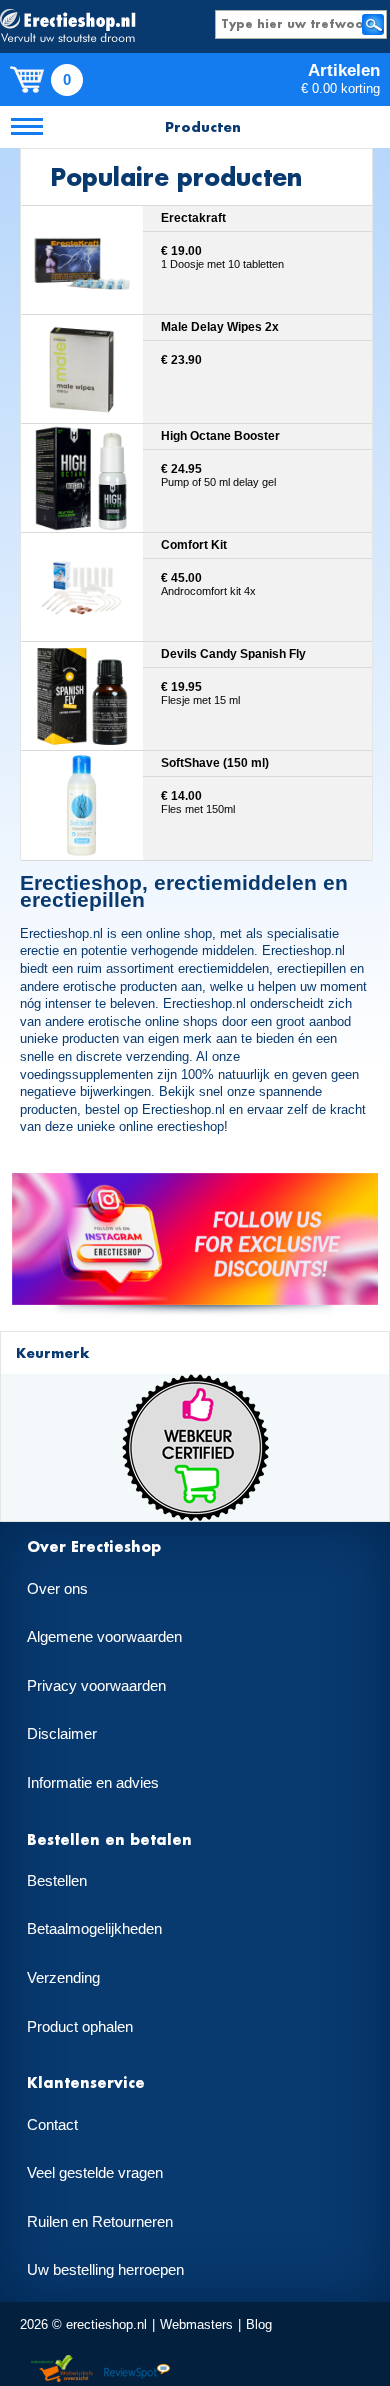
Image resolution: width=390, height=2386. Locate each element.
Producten (203, 126)
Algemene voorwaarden (104, 1637)
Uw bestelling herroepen (105, 2270)
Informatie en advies (93, 1783)
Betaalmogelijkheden (94, 1929)
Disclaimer (62, 1734)
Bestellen (57, 1881)
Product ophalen (80, 2027)
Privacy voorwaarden (96, 1686)
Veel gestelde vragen (95, 2173)
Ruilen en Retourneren (100, 2222)
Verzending (63, 1978)
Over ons (57, 1589)
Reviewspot (137, 2369)
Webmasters (196, 2324)
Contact (52, 2125)
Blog (259, 2324)
